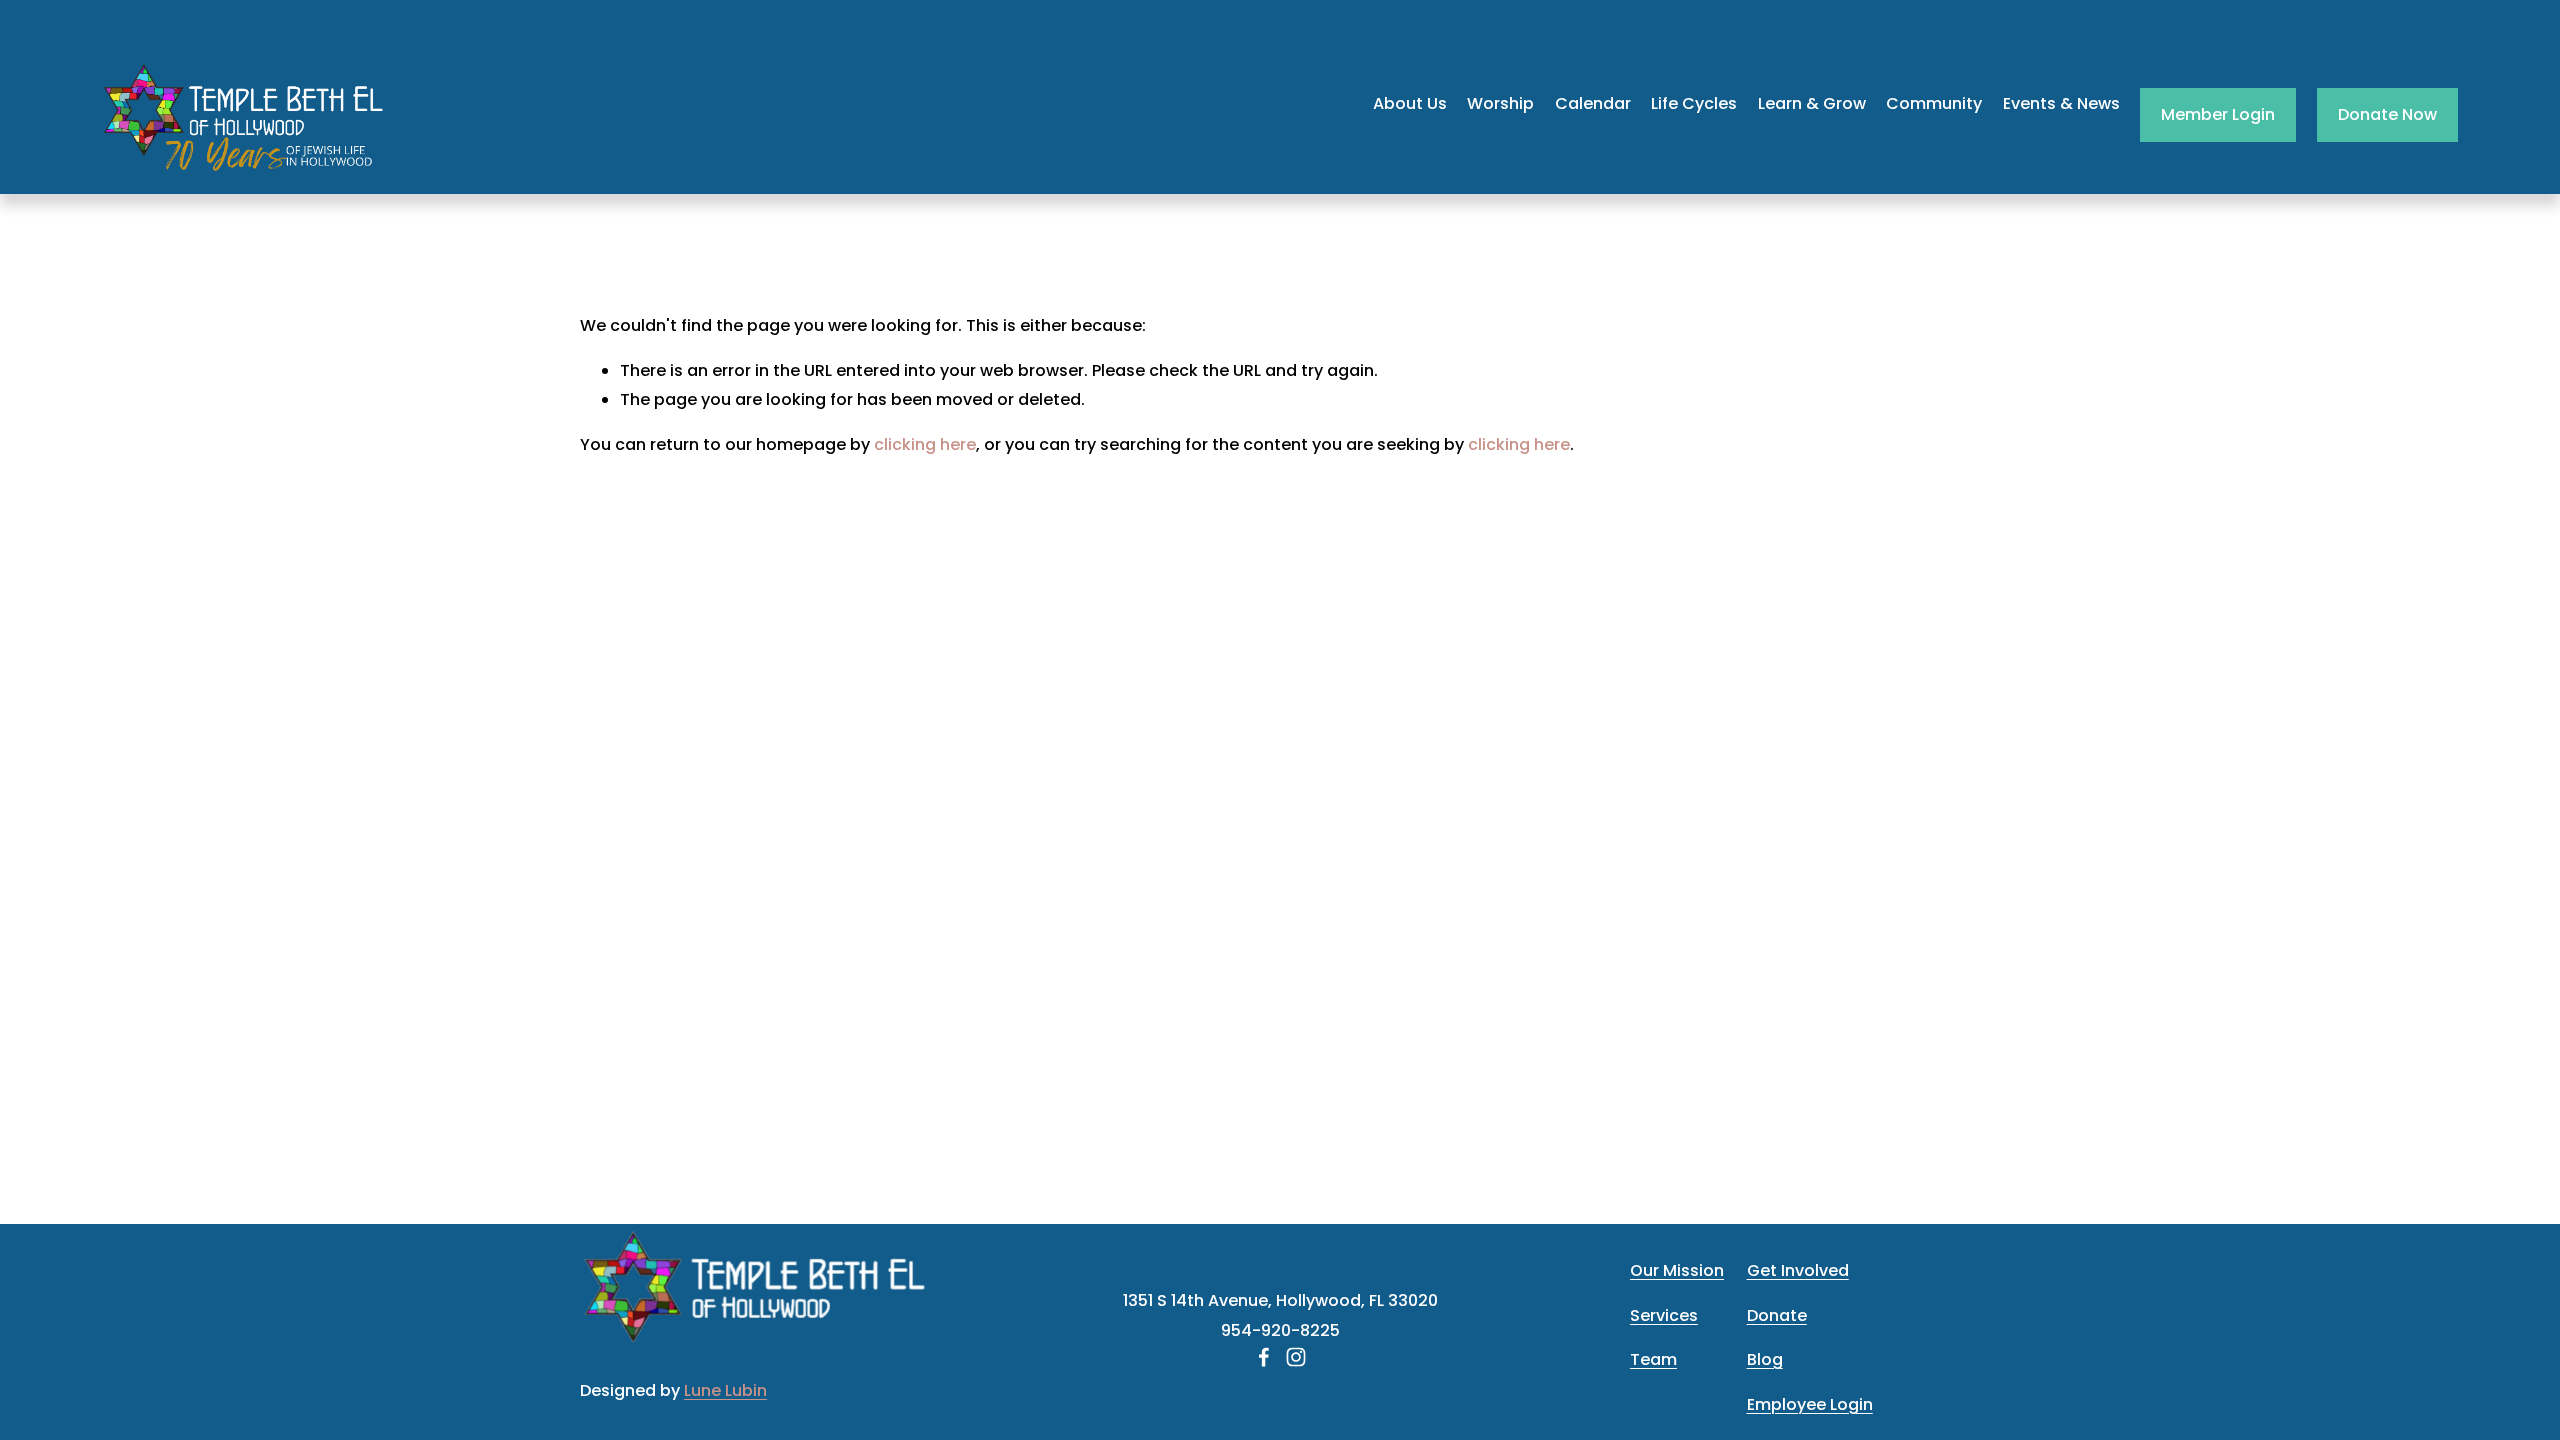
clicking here (925, 444)
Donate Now (2387, 114)
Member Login (2218, 114)
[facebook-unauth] (1264, 1357)
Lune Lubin (725, 1390)
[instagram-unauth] (1296, 1357)
